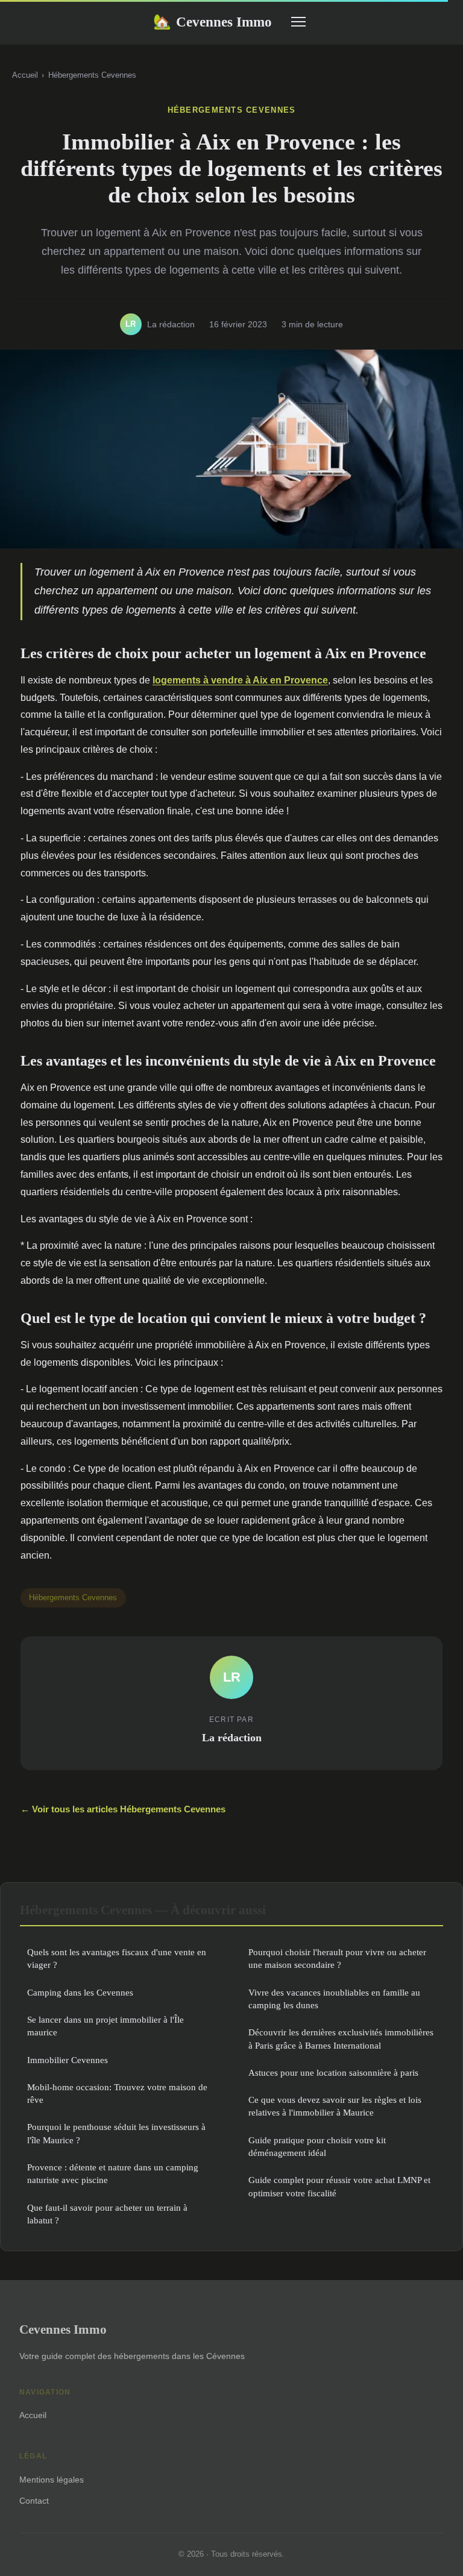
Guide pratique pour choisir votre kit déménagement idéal (317, 2146)
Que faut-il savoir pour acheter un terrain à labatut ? (107, 2214)
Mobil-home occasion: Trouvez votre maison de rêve (117, 2093)
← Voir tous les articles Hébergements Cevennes (123, 1809)
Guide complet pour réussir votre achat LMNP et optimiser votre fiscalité (339, 2186)
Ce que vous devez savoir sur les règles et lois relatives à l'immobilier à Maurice (335, 2106)
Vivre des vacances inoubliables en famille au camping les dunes (334, 1999)
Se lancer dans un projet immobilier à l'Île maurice (106, 2026)
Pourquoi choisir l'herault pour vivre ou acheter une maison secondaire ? (337, 1958)
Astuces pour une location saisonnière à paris (333, 2072)
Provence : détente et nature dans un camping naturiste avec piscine (113, 2173)
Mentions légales (52, 2480)
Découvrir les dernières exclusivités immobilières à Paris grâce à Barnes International (341, 2038)
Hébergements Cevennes (92, 75)
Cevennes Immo (213, 22)
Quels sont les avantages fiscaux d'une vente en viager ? (117, 1958)
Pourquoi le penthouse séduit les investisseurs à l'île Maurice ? (116, 2133)
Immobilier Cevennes (68, 2060)
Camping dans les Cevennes (80, 1992)
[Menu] (298, 22)
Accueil (25, 75)
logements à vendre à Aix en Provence (240, 680)
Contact (34, 2501)
